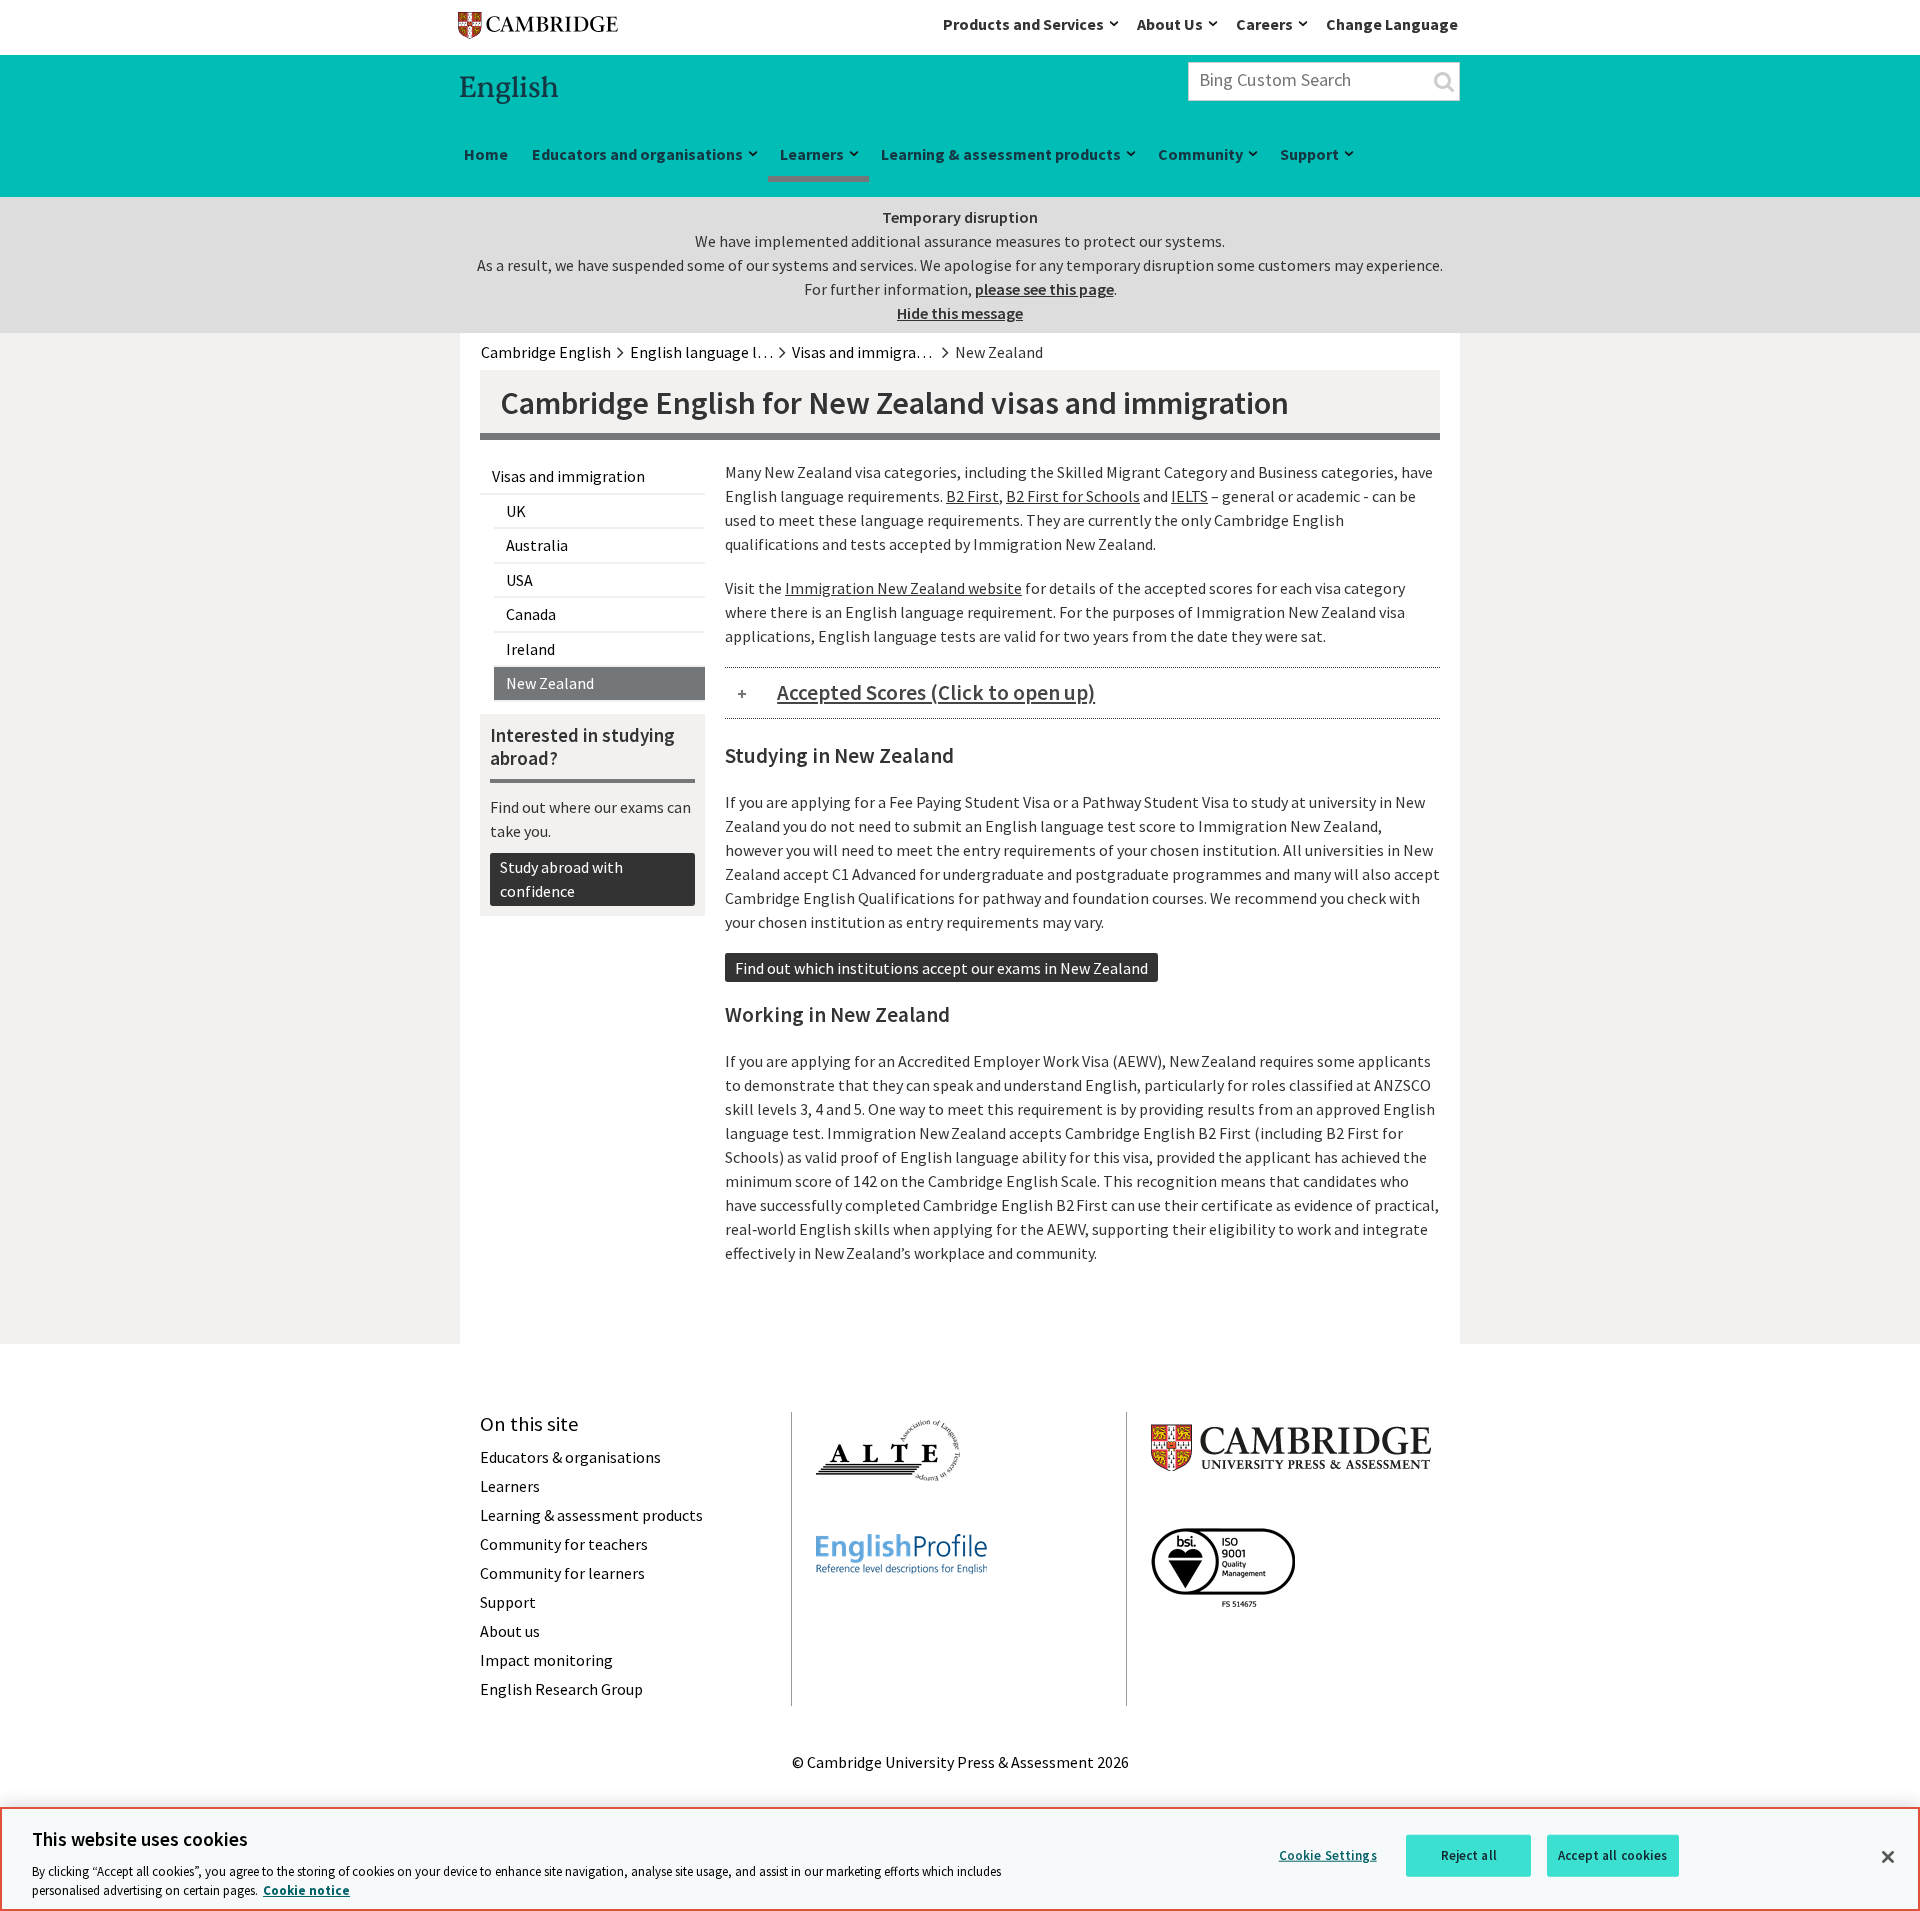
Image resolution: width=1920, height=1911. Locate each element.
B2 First (972, 496)
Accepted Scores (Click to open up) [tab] (936, 692)
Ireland (530, 649)
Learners (812, 154)
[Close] (1888, 1857)
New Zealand (550, 683)
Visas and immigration (568, 476)
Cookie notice (306, 1890)
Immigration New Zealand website (903, 588)
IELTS (1189, 496)
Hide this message (960, 313)
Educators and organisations (637, 154)
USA (519, 580)
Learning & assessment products (1001, 154)
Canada (531, 614)
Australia (537, 545)
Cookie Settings (1328, 1855)
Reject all (1469, 1855)
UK (516, 511)
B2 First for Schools (1073, 496)
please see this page (1044, 289)
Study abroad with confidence (561, 879)
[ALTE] (888, 1517)
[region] (960, 1859)
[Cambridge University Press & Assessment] (1291, 1511)
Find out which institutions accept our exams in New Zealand (941, 968)
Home (486, 154)
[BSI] (1223, 1643)
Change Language (1392, 24)
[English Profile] (901, 1610)
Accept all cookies (1612, 1855)
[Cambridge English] (538, 29)
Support (1309, 154)
